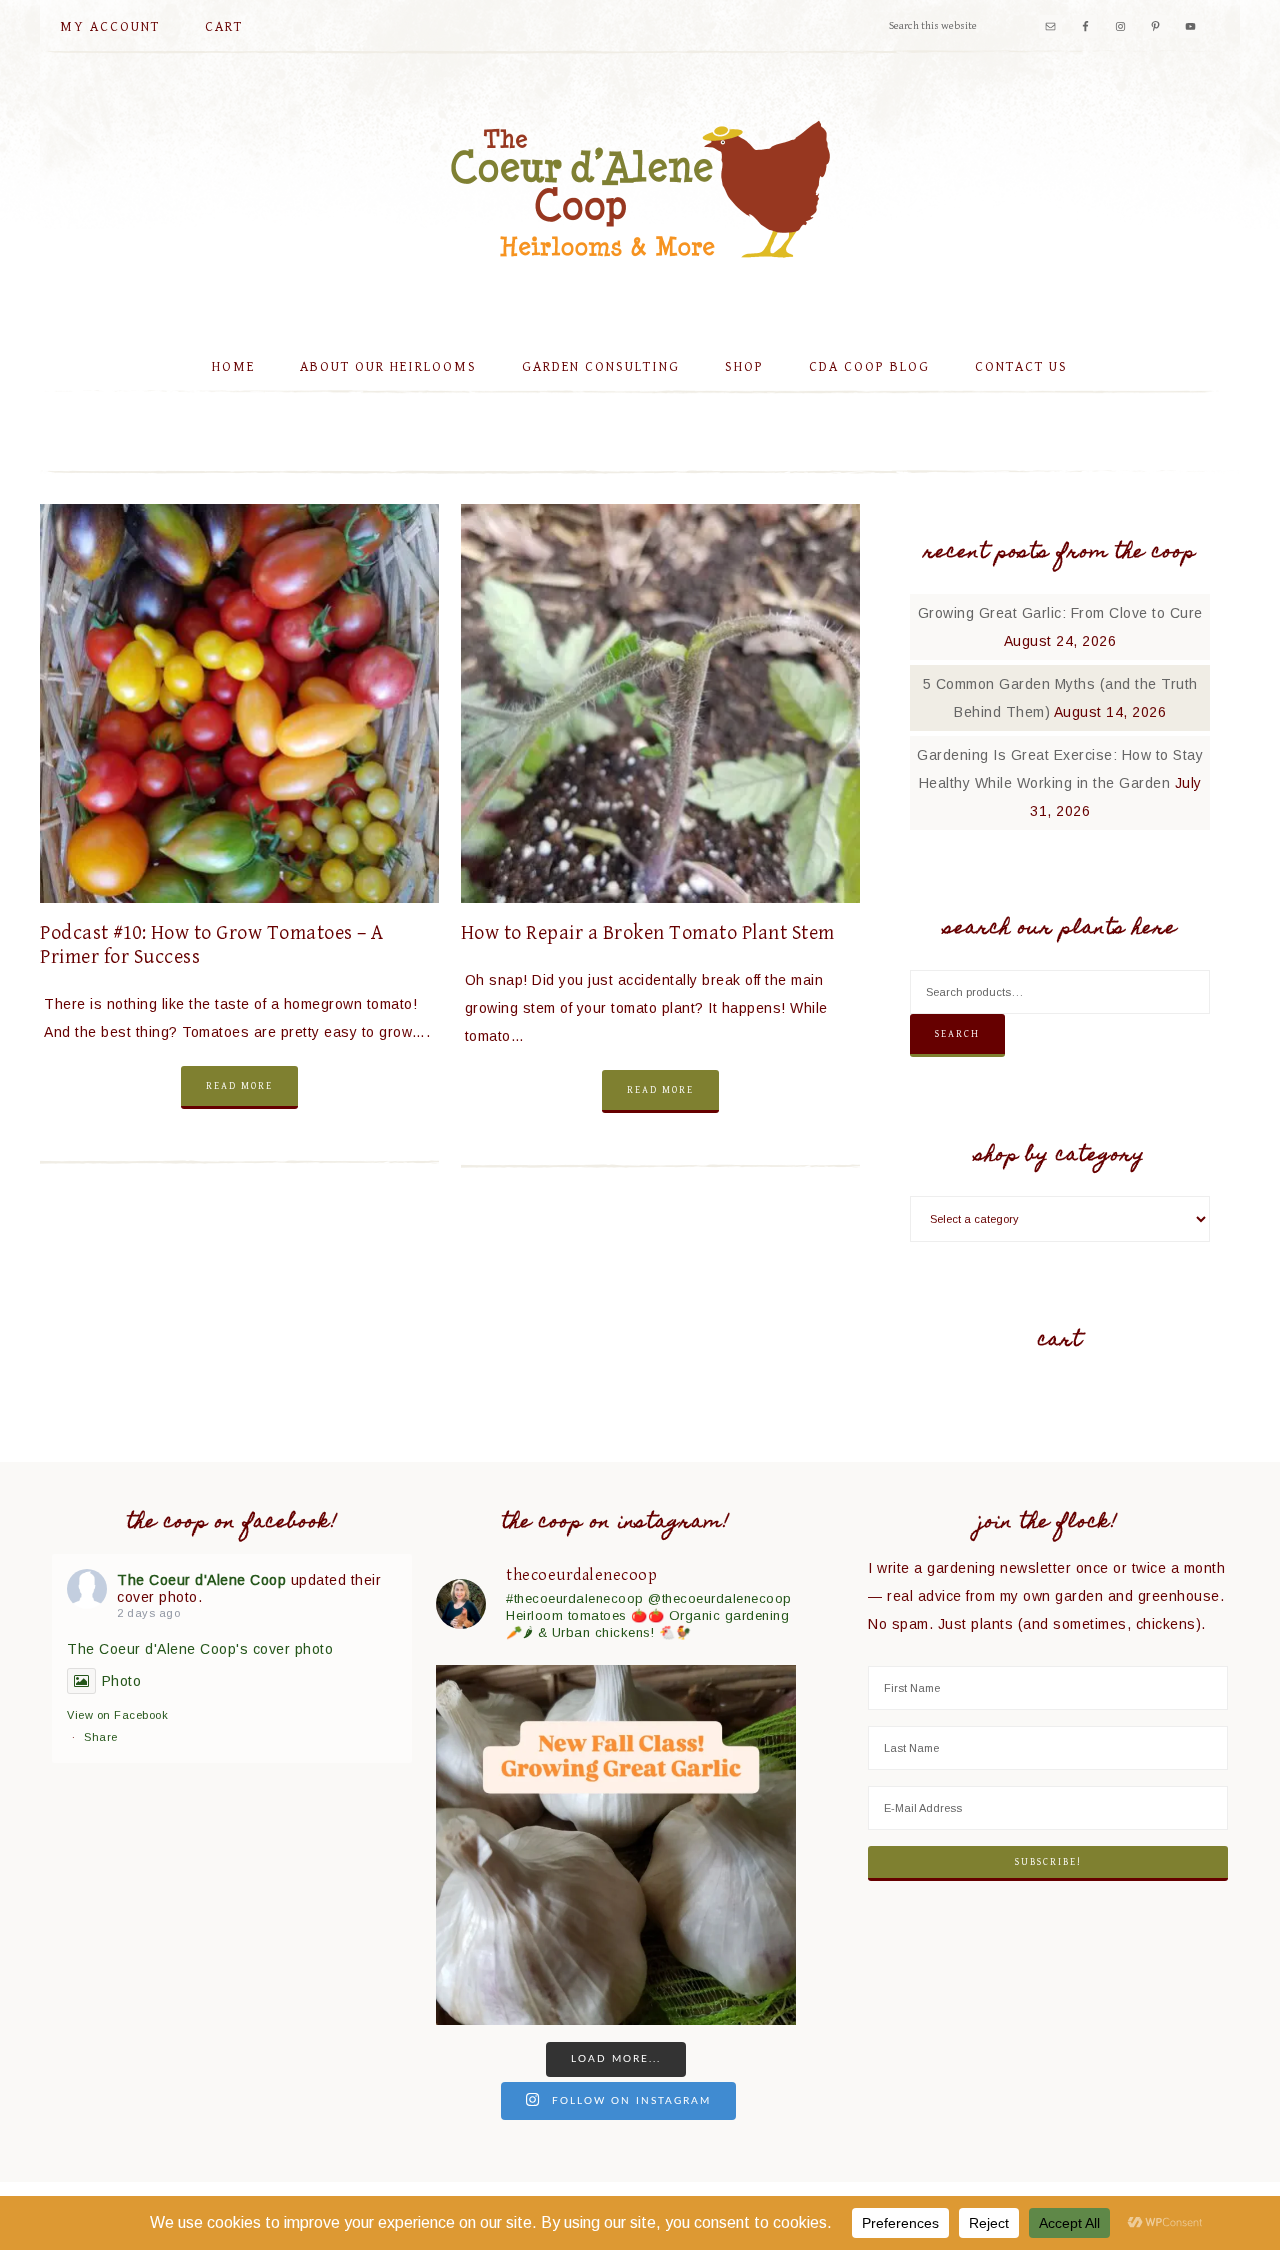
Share (101, 1737)
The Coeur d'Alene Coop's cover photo (200, 1649)
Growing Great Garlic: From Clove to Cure (1060, 613)
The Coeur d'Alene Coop (640, 189)
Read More (239, 1086)
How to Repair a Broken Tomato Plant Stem (648, 933)
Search (957, 1034)
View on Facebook (117, 1715)
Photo (121, 1681)
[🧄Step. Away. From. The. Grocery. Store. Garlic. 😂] (616, 1845)
